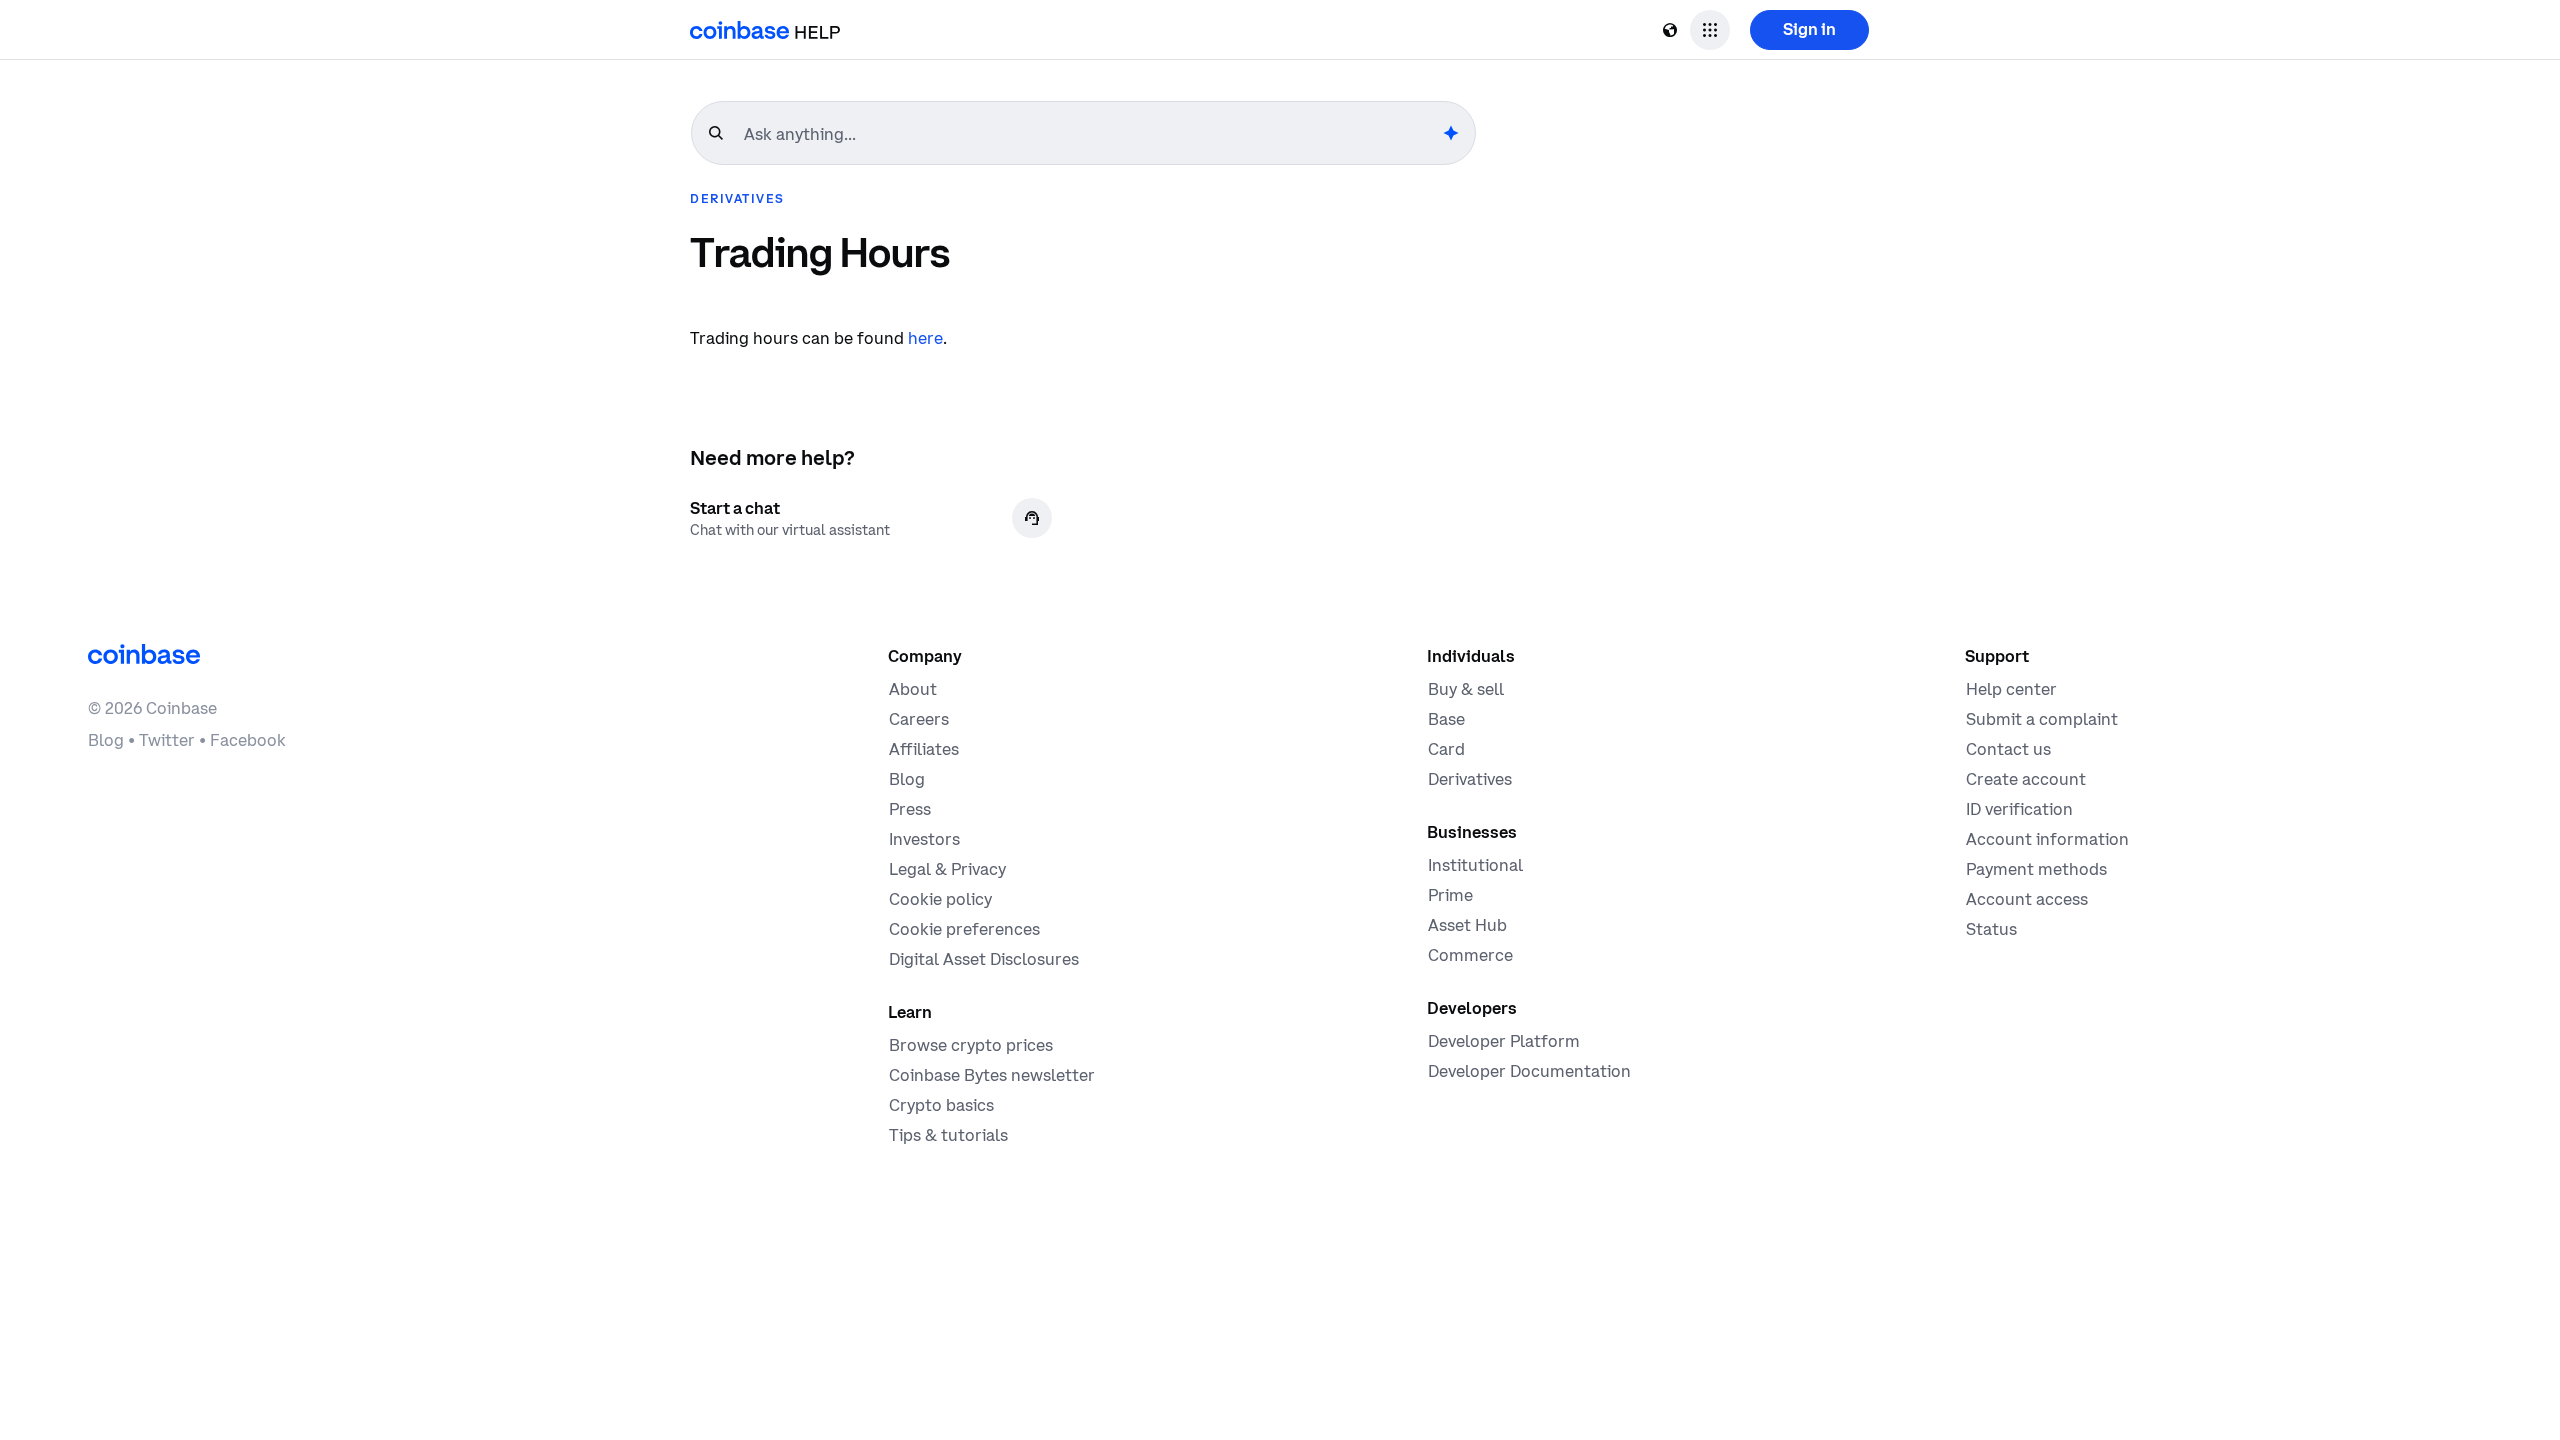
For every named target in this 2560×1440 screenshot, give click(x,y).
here (925, 338)
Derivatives (737, 198)
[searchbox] (1091, 134)
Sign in (1809, 29)
